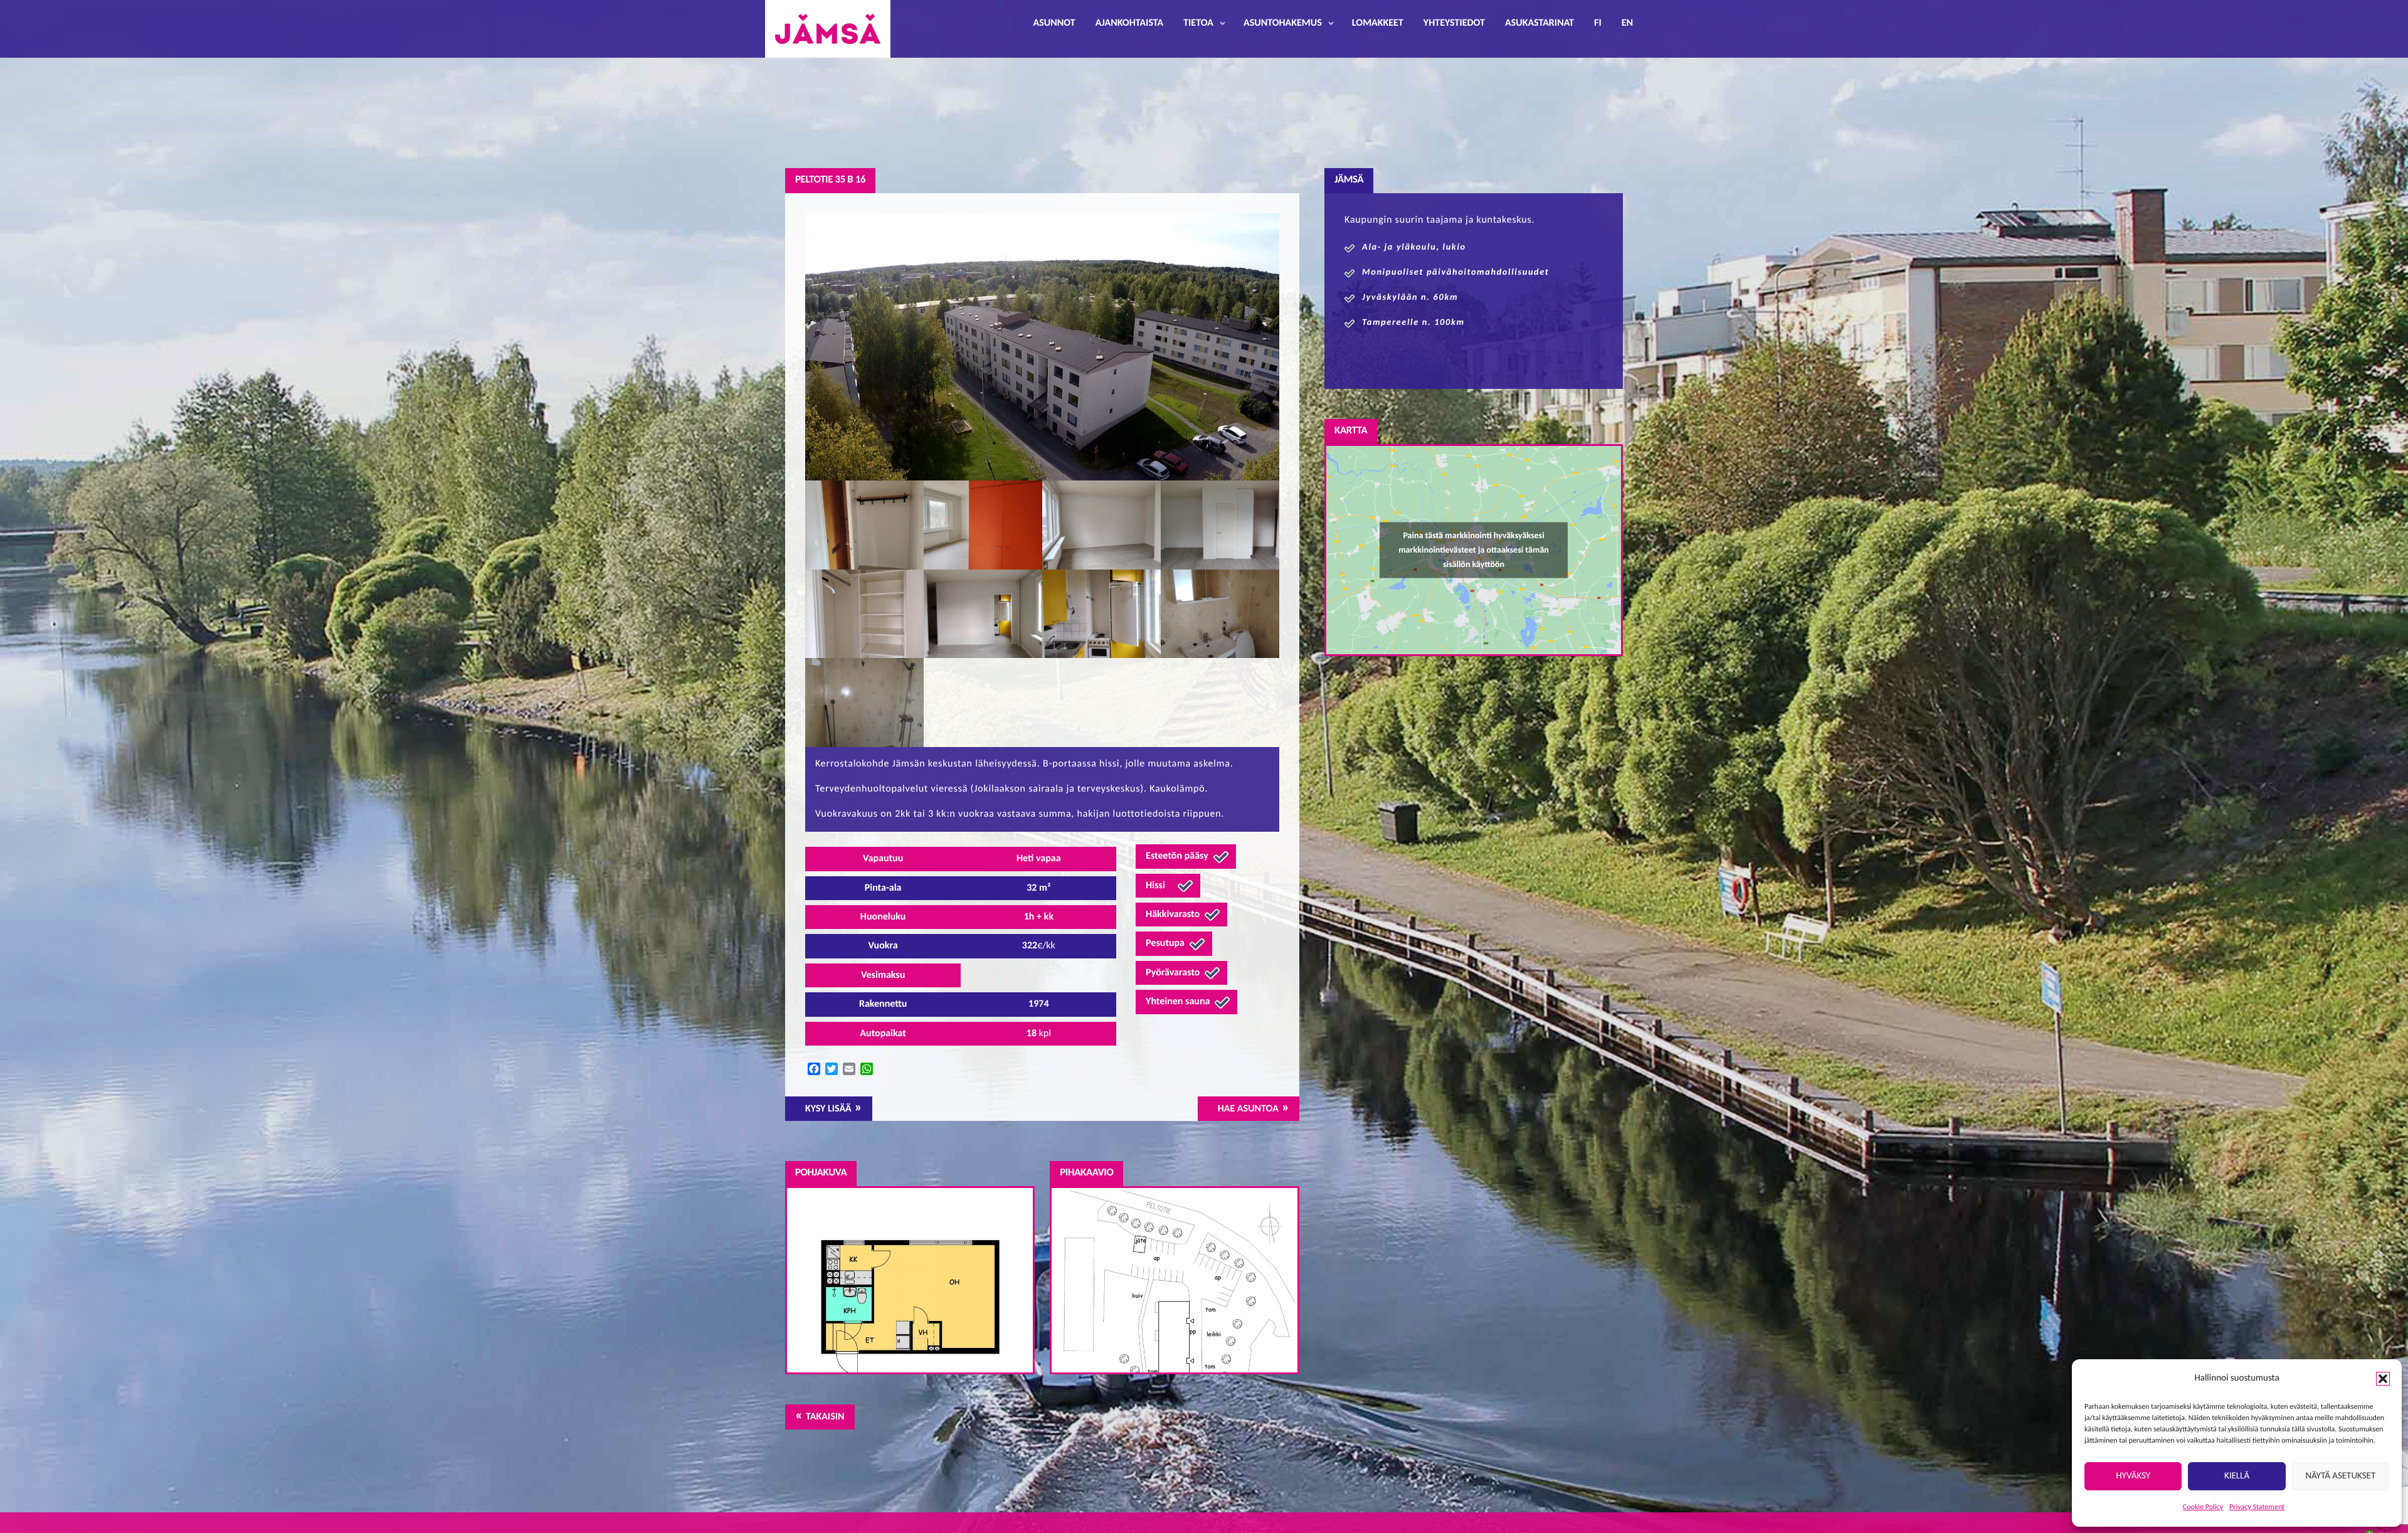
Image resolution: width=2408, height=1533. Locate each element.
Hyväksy (2133, 1476)
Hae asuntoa (1248, 1109)
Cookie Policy (2203, 1507)
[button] (2383, 1379)
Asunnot (1054, 23)
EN (1627, 23)
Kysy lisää (828, 1109)
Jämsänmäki (828, 29)
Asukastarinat (1539, 23)
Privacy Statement (2257, 1507)
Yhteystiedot (1454, 23)
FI (1598, 23)
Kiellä (2237, 1476)
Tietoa (1198, 23)
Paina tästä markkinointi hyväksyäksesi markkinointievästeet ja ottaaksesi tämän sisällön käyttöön (1474, 550)
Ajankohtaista (1129, 23)
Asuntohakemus (1283, 23)
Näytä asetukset (2340, 1476)
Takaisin (825, 1417)
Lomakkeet (1378, 23)
